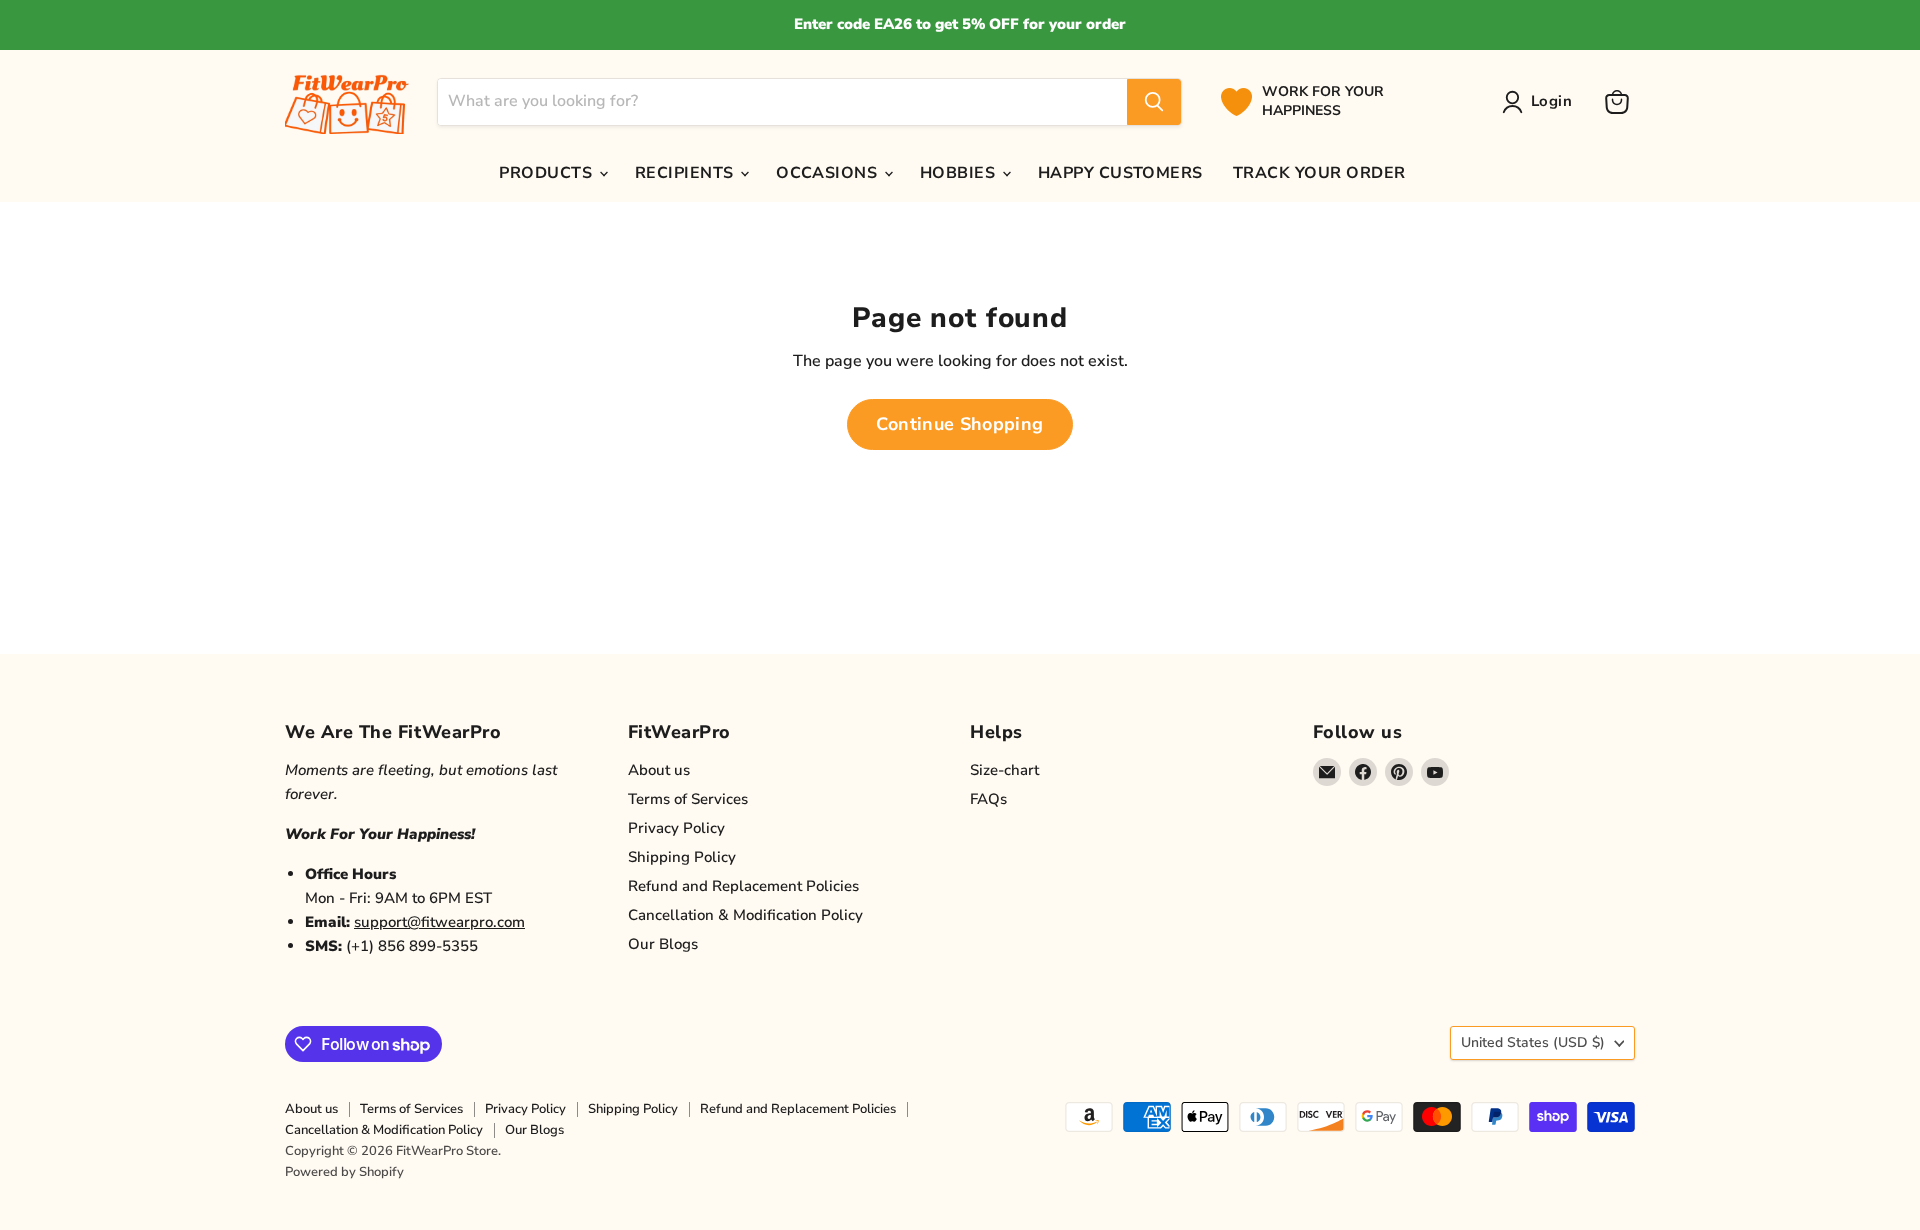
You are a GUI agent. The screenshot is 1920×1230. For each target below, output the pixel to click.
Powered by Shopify (344, 1172)
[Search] (1154, 102)
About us (659, 770)
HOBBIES (960, 173)
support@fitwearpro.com (439, 922)
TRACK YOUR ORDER (1319, 173)
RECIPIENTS (686, 173)
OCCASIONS (829, 173)
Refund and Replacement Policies (743, 886)
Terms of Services (688, 799)
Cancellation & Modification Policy (745, 915)
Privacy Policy (676, 828)
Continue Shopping (959, 424)
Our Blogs (663, 944)
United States (1533, 1042)
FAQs (988, 799)
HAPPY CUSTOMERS (1120, 173)
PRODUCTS (547, 173)
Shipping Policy (682, 857)
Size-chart (1004, 770)
